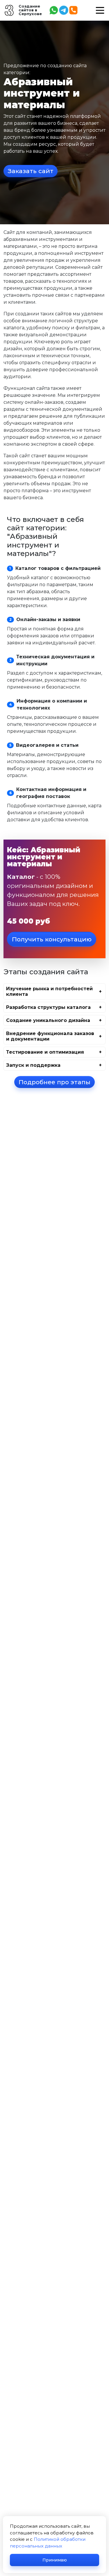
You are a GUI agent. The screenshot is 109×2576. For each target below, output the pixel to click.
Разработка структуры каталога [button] (48, 1007)
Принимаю (55, 2560)
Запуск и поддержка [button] (33, 1065)
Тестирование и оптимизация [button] (45, 1052)
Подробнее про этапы (54, 1082)
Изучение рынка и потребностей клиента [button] (49, 991)
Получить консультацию (52, 939)
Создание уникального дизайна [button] (48, 1020)
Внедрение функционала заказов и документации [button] (50, 1036)
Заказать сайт (31, 171)
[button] (100, 10)
